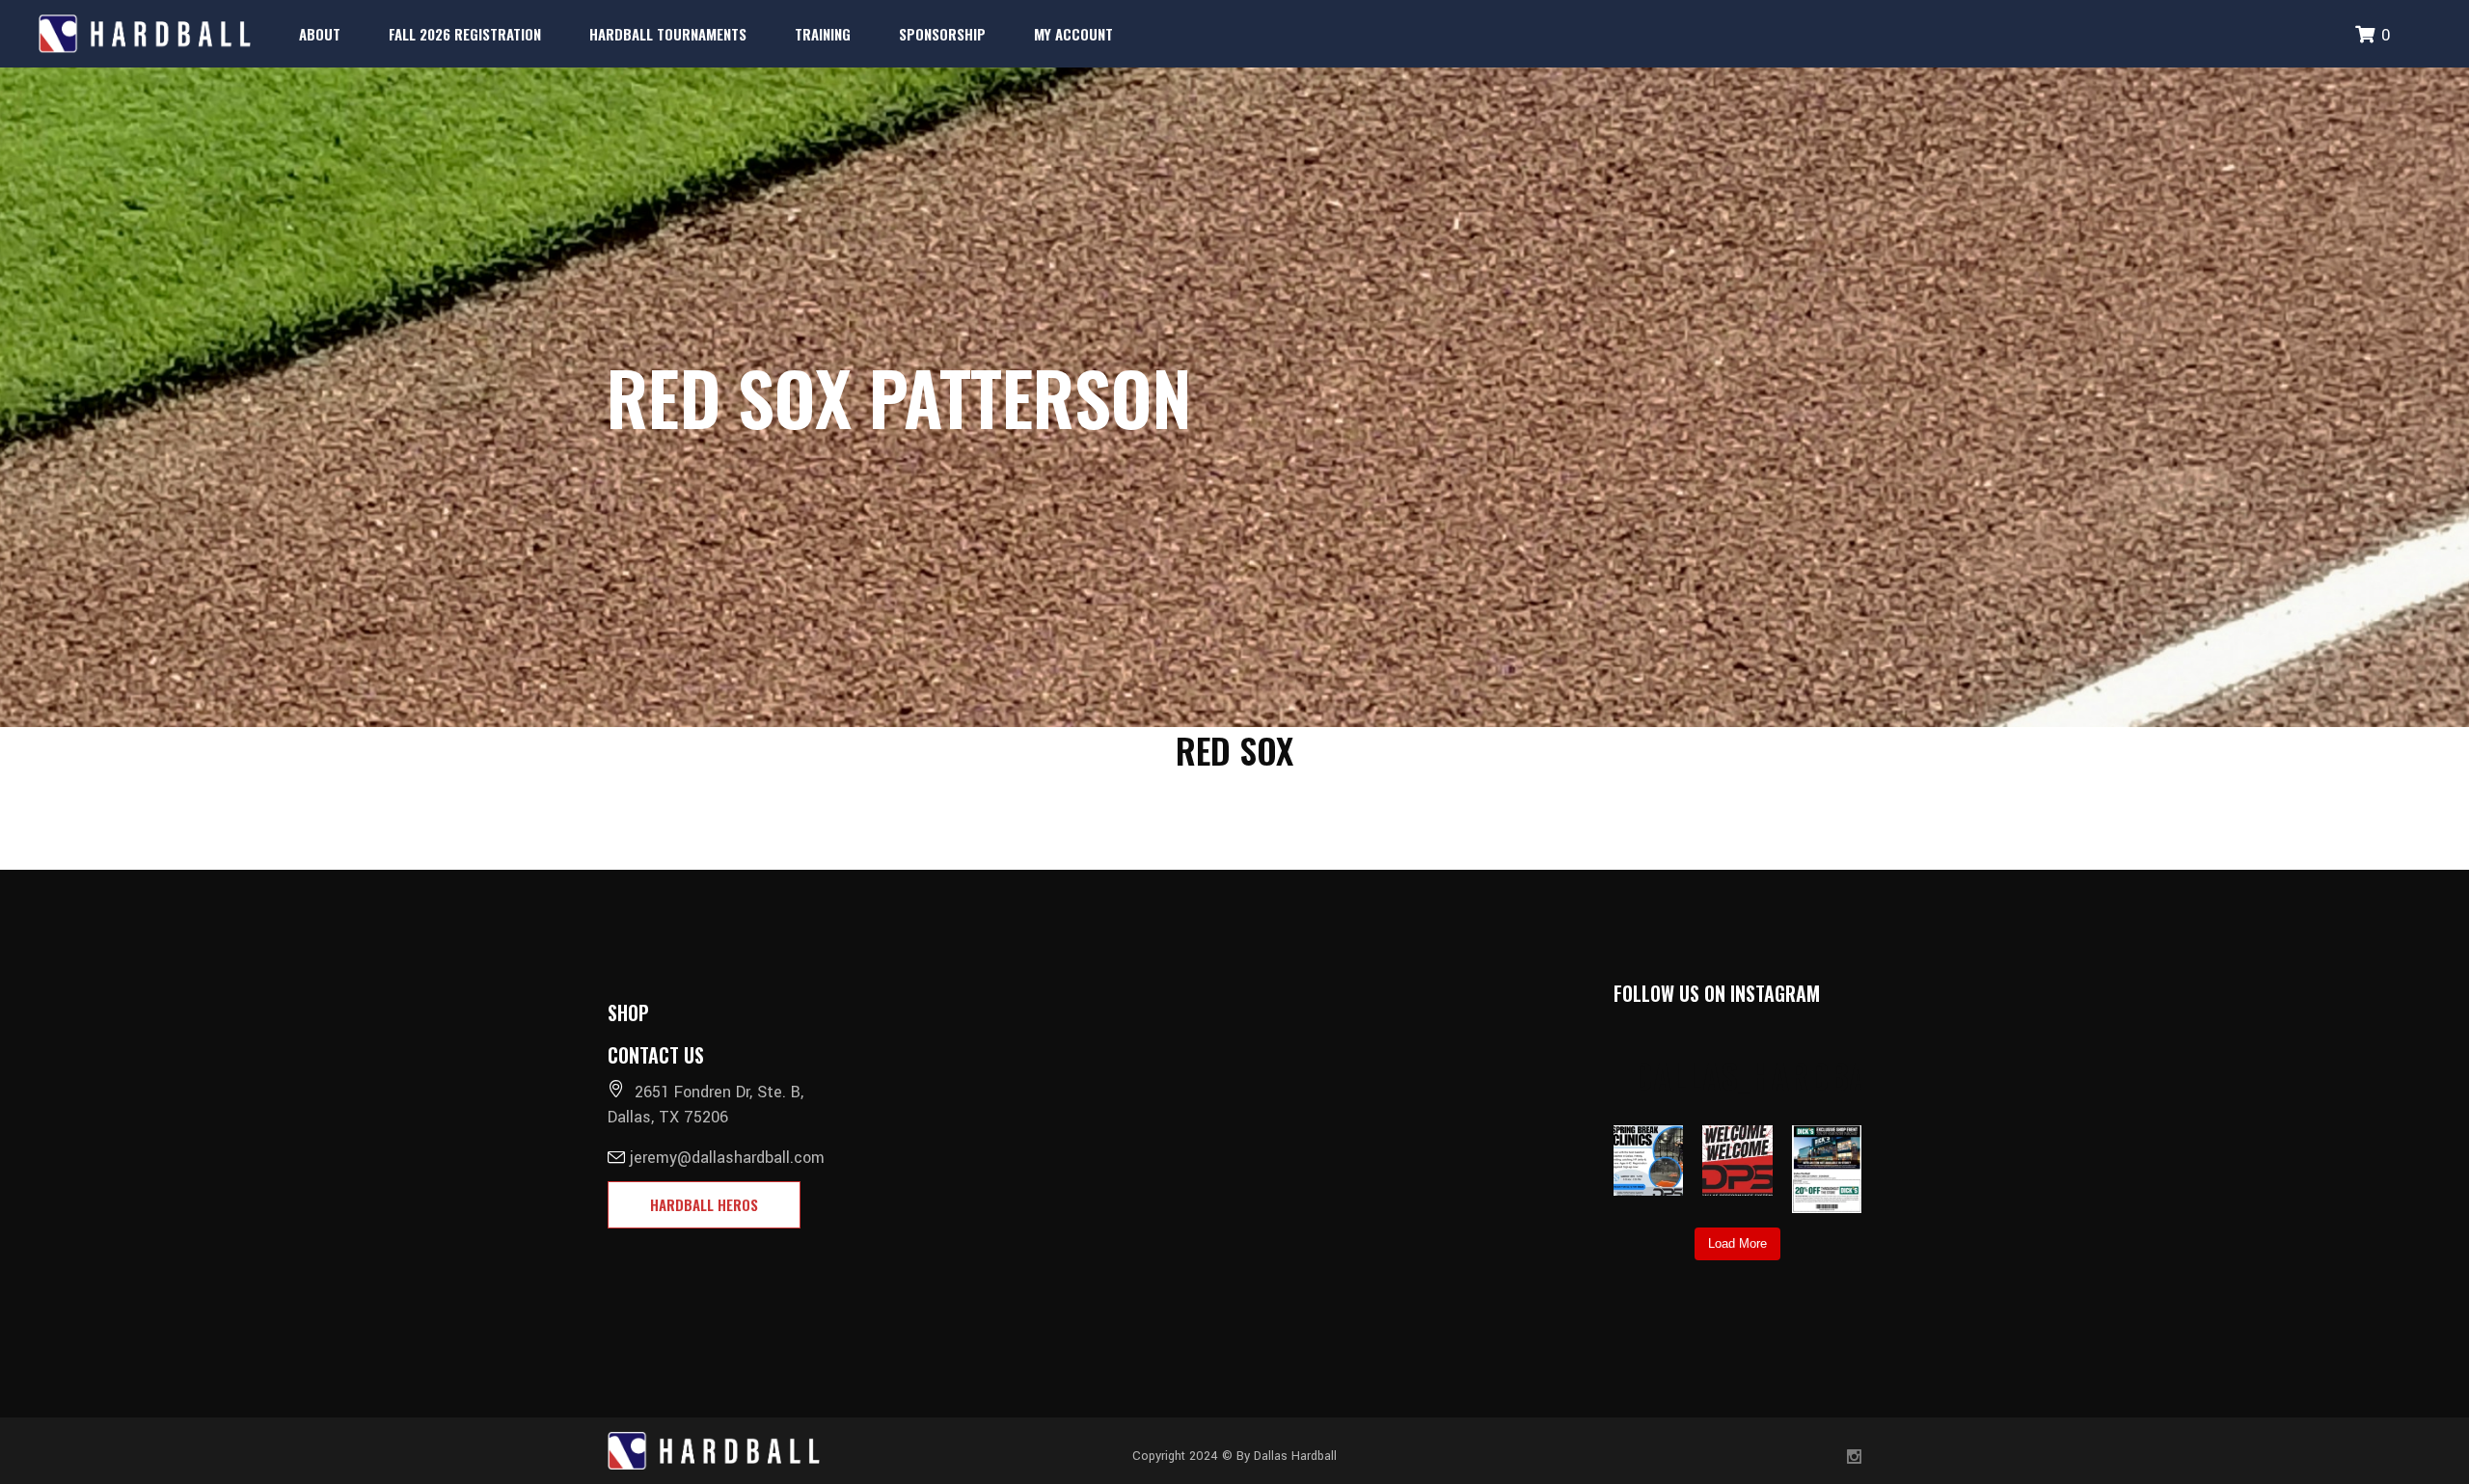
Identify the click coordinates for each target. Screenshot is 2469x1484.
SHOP (628, 1012)
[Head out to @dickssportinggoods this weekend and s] (1827, 1169)
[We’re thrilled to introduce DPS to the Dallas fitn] (1737, 1160)
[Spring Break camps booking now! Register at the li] (1649, 1160)
